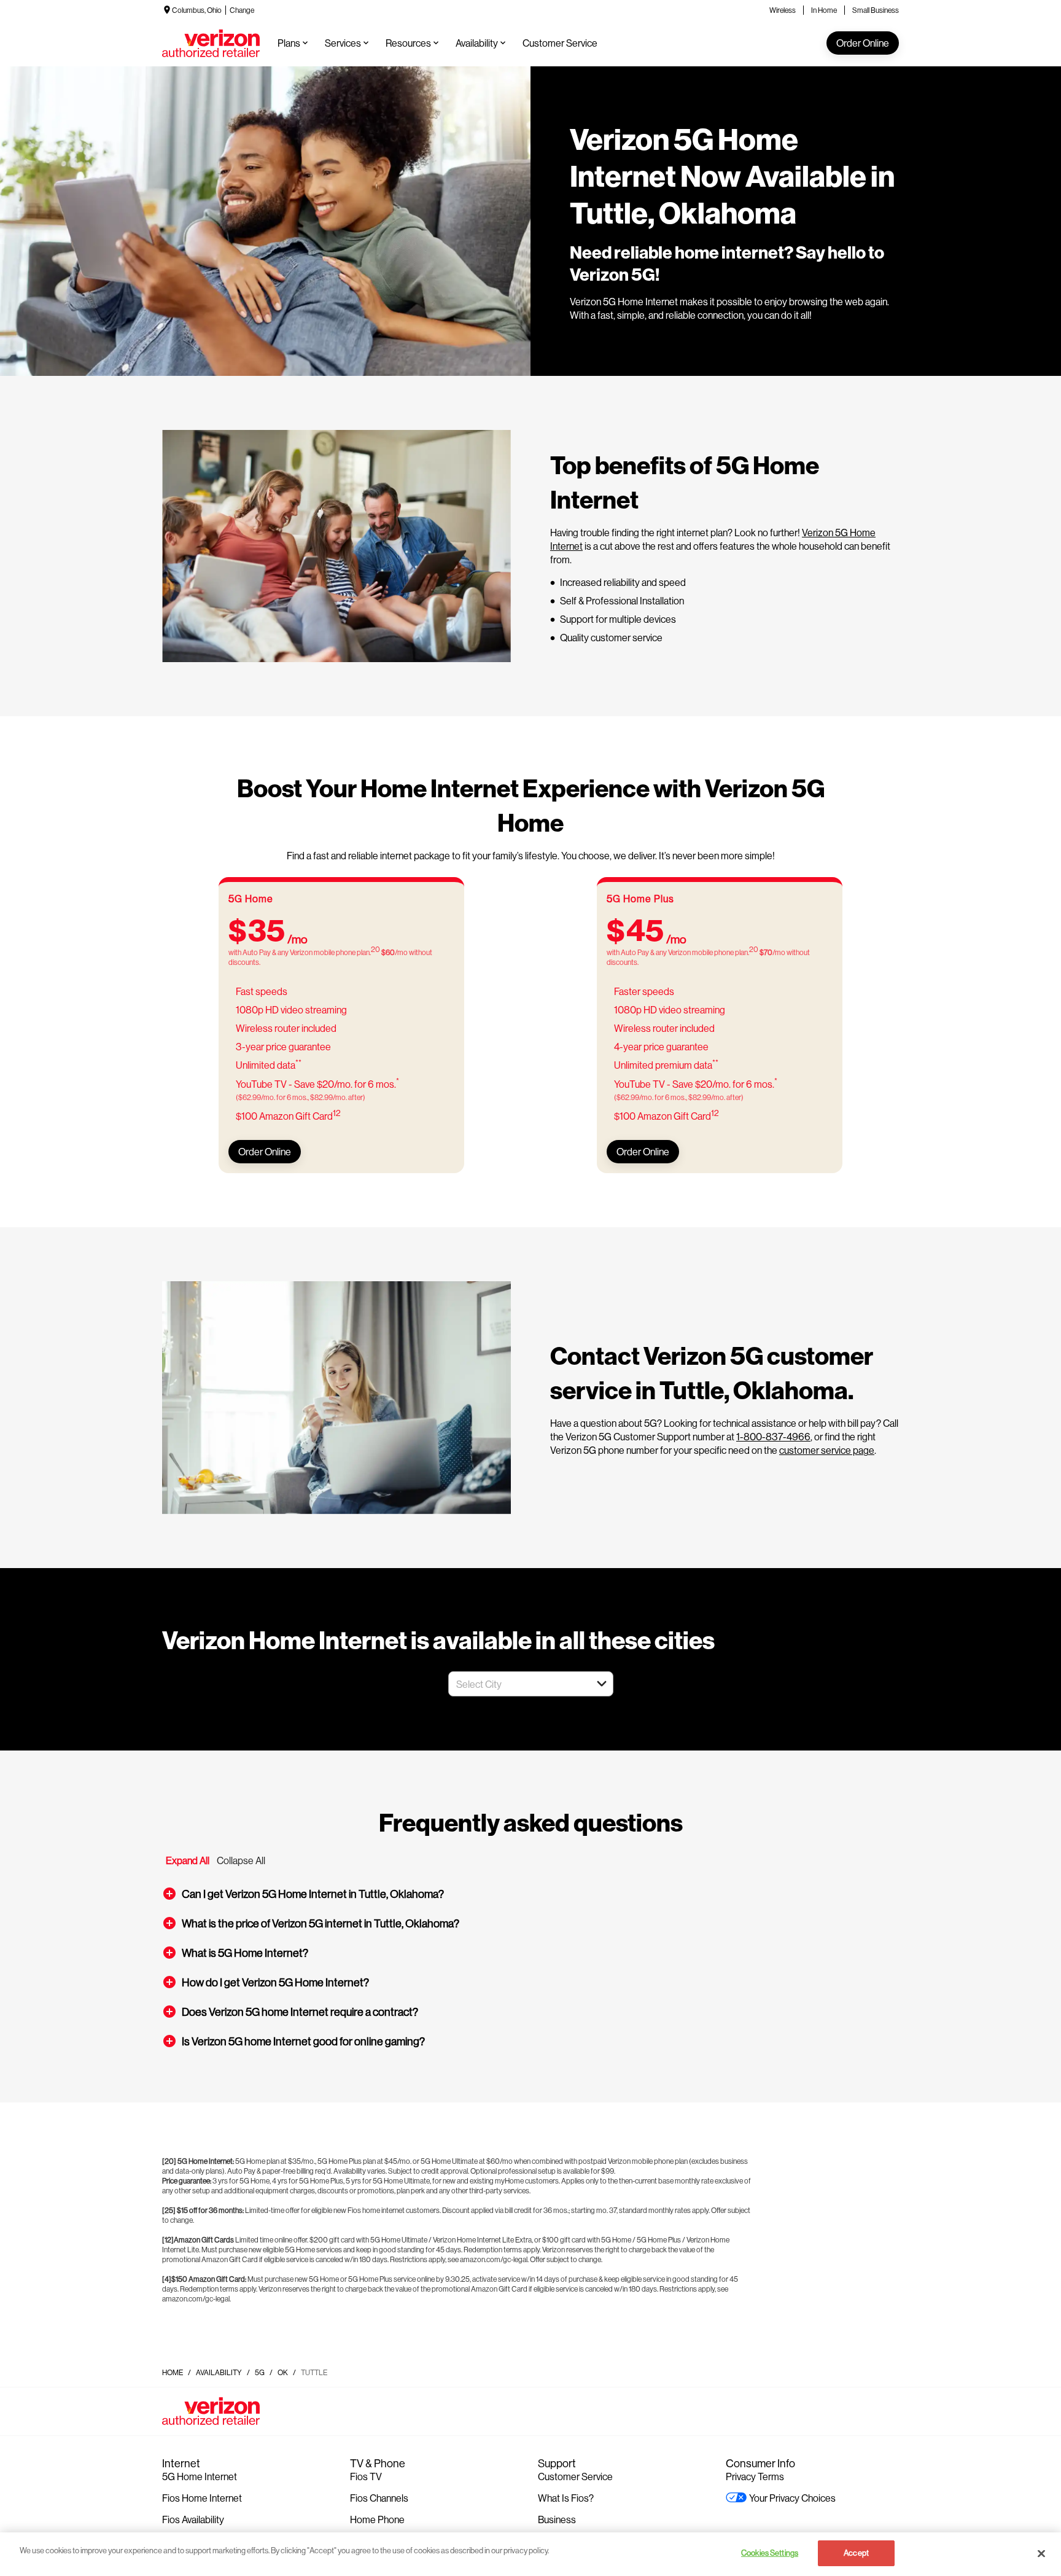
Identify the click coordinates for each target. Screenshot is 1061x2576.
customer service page (827, 1450)
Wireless (783, 10)
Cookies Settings (770, 2553)
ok (283, 2372)
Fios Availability (193, 2519)
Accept (856, 2553)
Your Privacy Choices (792, 2498)
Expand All (188, 1860)
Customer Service (575, 2476)
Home (173, 2372)
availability (219, 2372)
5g (260, 2372)
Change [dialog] (242, 10)
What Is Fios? (566, 2498)
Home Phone (377, 2519)
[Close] (1041, 2553)
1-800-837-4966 (773, 1436)
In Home (824, 10)
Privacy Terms (755, 2476)
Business (557, 2519)
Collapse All (241, 1860)
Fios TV (366, 2476)
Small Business (876, 10)
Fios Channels (379, 2498)
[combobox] (517, 1684)
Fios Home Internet (202, 2498)
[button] (602, 1684)
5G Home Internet (200, 2476)
